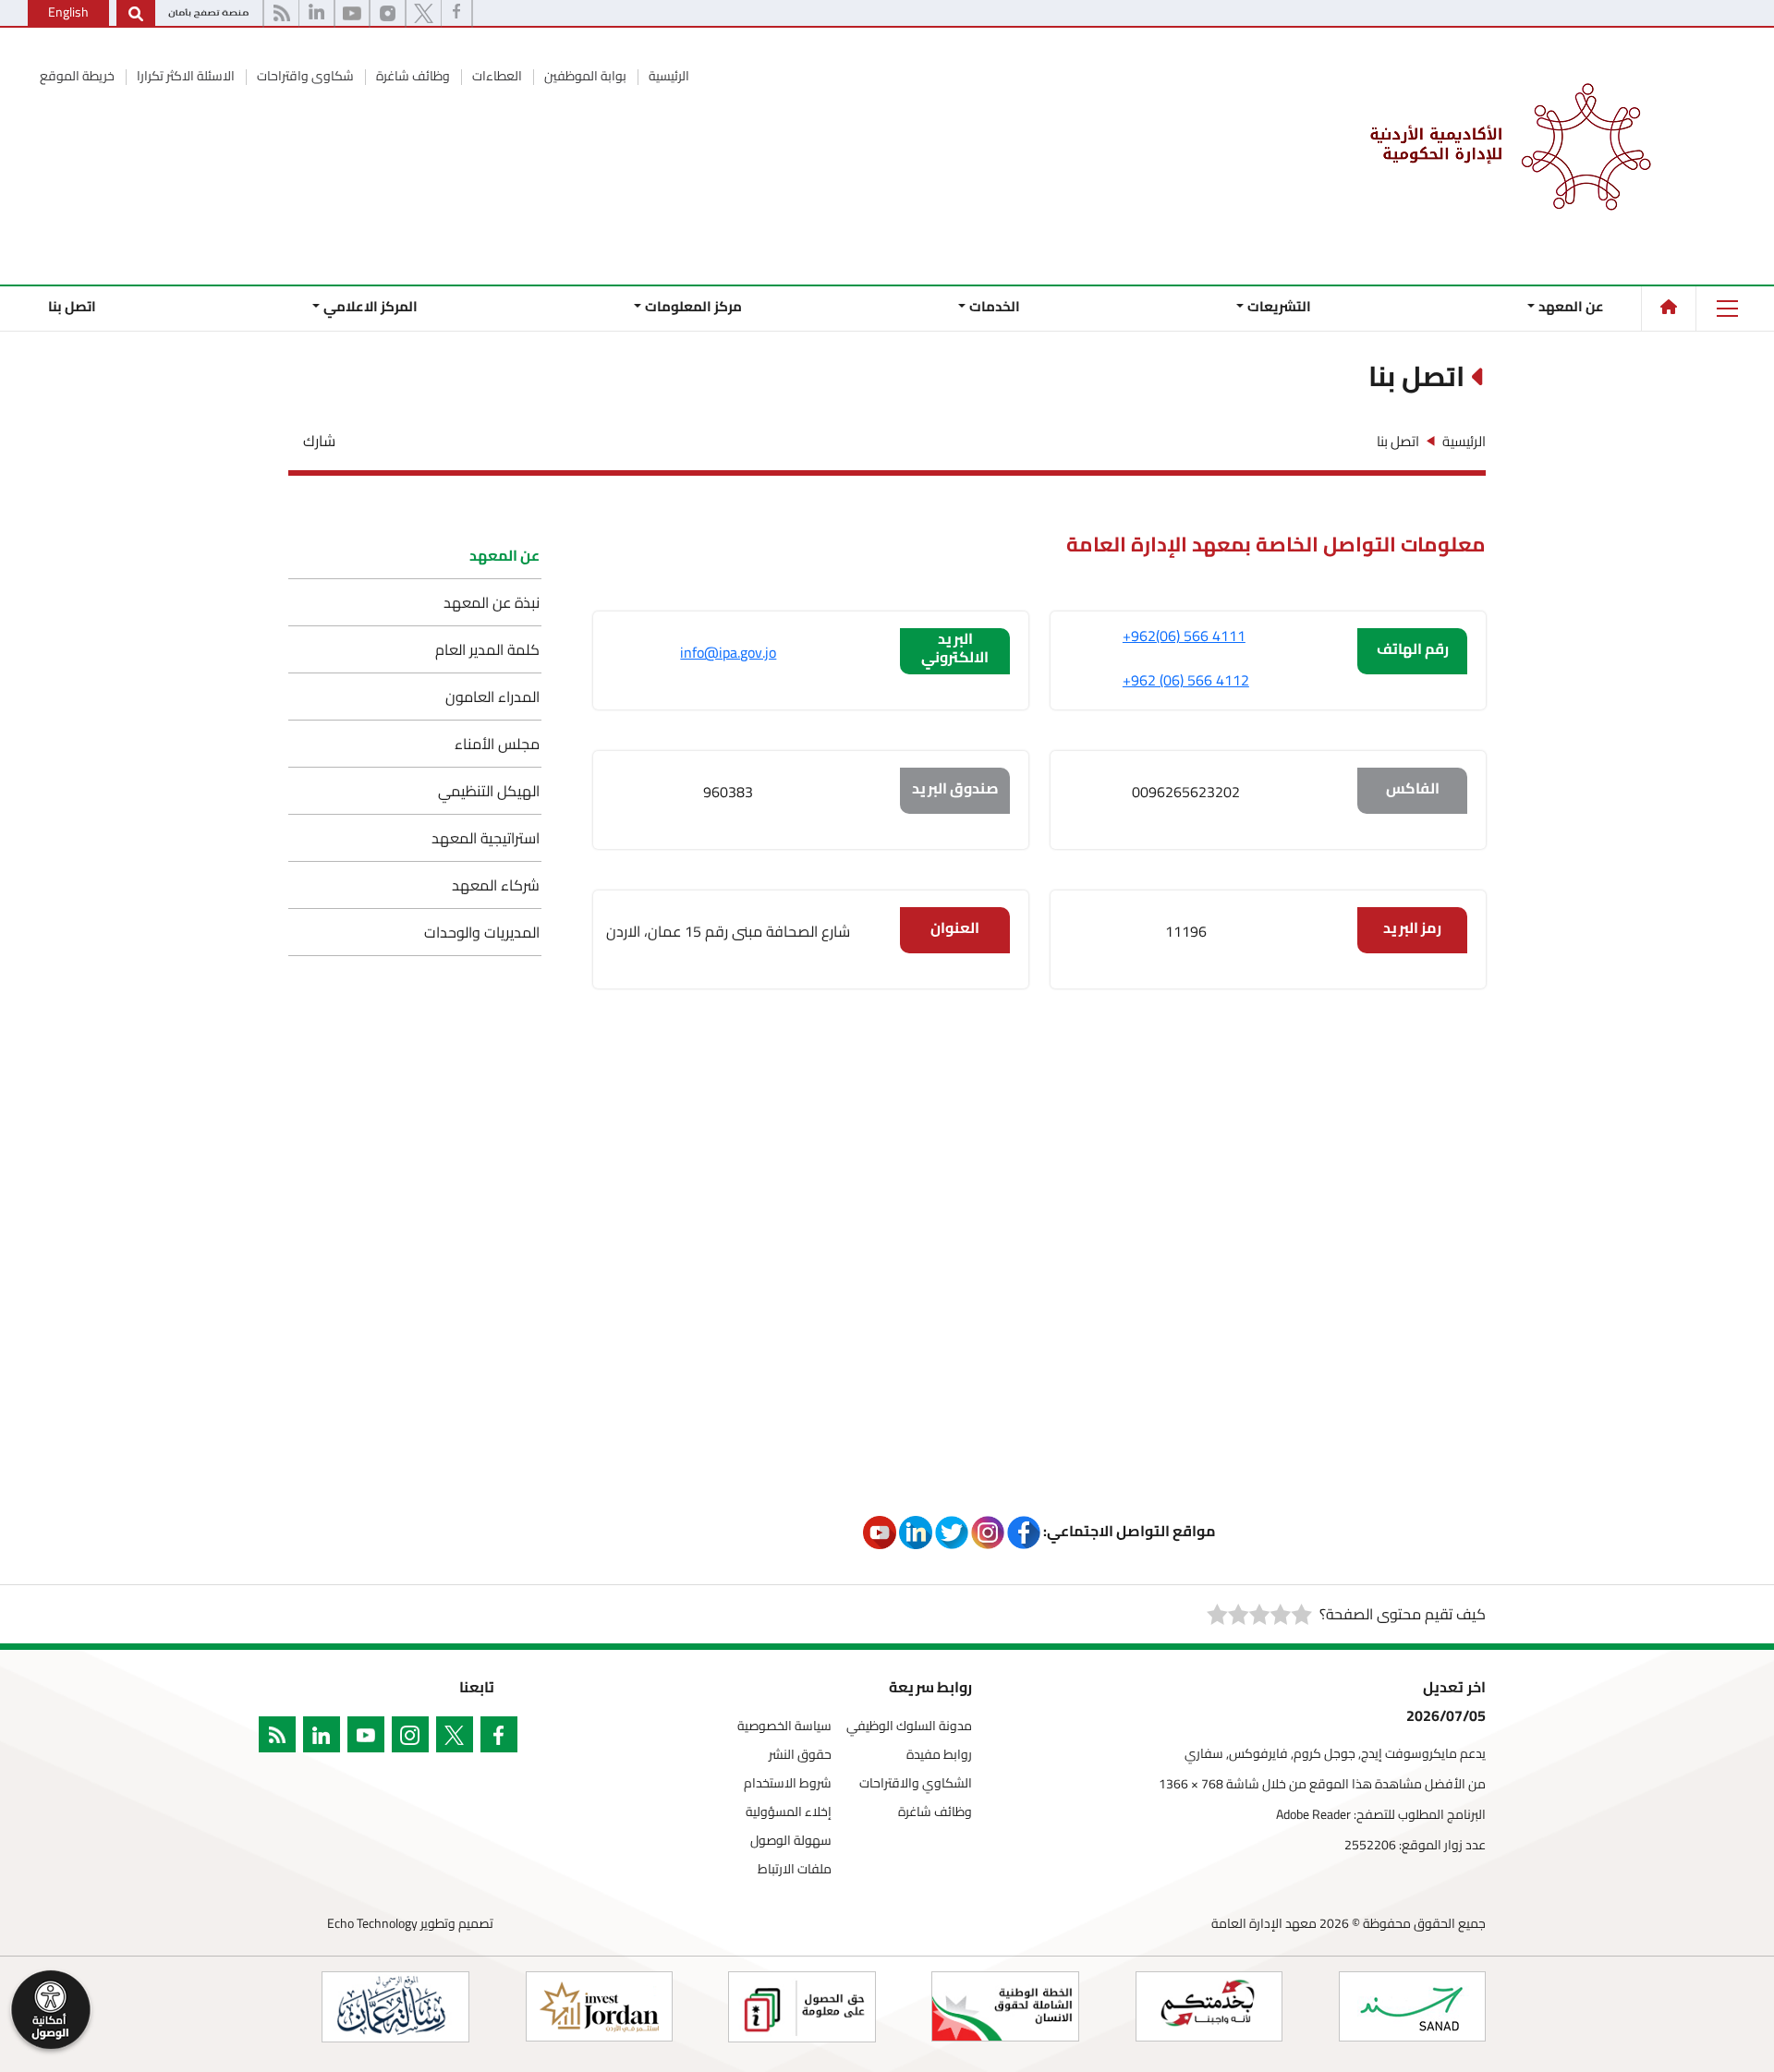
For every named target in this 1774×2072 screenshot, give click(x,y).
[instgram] (388, 14)
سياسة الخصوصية (784, 1726)
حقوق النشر (800, 1755)
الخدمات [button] (995, 306)
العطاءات (496, 76)
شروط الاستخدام (788, 1783)
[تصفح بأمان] (209, 14)
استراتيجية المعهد (486, 838)
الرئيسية (668, 76)
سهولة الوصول (791, 1841)
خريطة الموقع (77, 76)
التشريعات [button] (1279, 306)
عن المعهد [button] (1571, 306)
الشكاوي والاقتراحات (916, 1783)
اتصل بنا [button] (72, 306)
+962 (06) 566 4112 (1186, 680)
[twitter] (424, 14)
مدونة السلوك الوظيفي (909, 1726)
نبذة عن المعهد (492, 602)
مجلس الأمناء (497, 744)
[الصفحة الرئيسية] (1669, 307)
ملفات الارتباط (795, 1869)
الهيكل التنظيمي (489, 791)
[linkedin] (316, 14)
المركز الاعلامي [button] (371, 306)
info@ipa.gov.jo (728, 652)
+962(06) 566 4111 (1184, 636)
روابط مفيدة (939, 1755)
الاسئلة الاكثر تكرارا (184, 76)
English (68, 12)
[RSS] (281, 14)
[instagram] (414, 1738)
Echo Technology (372, 1923)
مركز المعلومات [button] (693, 306)
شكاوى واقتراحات (304, 76)
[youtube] (352, 14)
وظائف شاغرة (412, 76)
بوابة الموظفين (584, 76)
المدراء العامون (492, 697)
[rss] (281, 1738)
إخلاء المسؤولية (789, 1812)
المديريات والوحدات (482, 932)
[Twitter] (458, 1738)
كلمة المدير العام (487, 649)
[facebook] (456, 14)
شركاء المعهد (496, 885)
